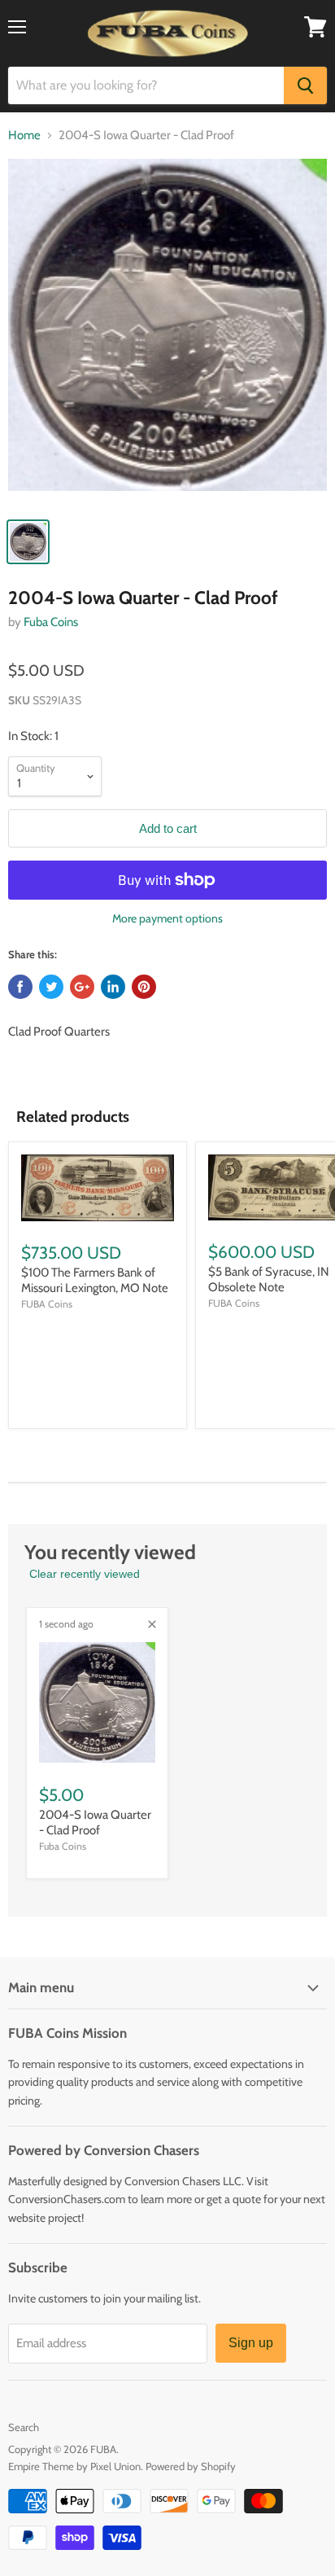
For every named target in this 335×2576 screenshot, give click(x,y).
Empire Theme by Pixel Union (74, 2466)
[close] (152, 1624)
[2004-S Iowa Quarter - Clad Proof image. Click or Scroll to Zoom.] (167, 333)
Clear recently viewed (85, 1574)
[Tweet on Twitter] (51, 987)
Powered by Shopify (191, 2466)
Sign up (251, 2343)
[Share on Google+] (82, 987)
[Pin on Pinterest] (144, 987)
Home (24, 136)
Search (24, 2427)
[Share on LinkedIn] (113, 987)
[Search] (305, 85)
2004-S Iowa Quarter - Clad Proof (95, 1823)
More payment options (167, 918)
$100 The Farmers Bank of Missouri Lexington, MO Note (95, 1281)
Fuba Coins (51, 622)
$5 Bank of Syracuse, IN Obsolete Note (269, 1280)
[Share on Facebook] (20, 987)
